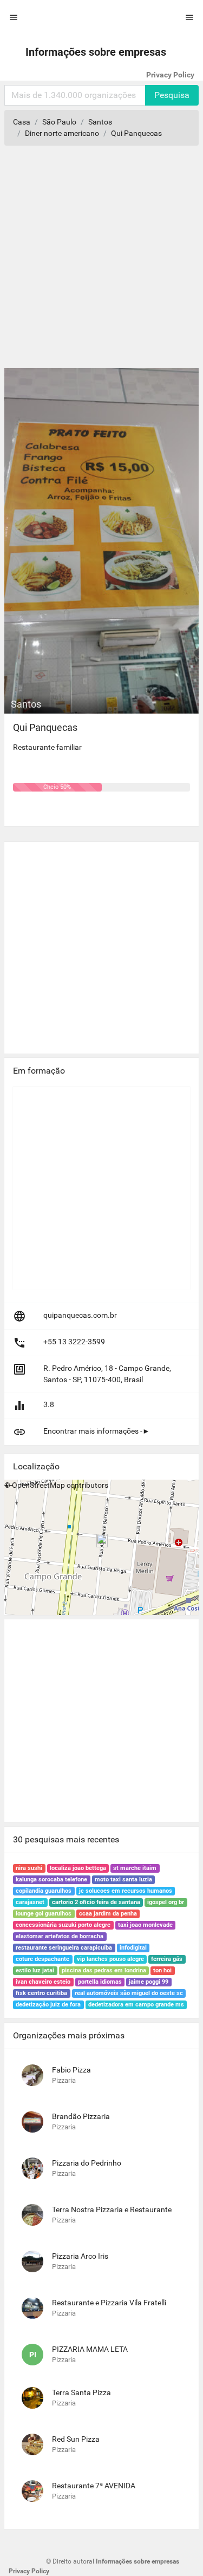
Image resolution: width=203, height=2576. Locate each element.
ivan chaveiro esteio (43, 1982)
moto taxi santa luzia (123, 1879)
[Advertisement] (101, 261)
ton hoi (162, 1970)
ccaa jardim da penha (108, 1914)
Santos (100, 122)
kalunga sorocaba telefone (51, 1879)
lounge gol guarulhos (44, 1914)
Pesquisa (172, 95)
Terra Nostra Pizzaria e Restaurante (112, 2209)
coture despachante (42, 1959)
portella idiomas (100, 1982)
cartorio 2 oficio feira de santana (96, 1902)
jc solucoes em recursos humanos (126, 1891)
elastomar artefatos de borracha (60, 1936)
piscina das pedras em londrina (104, 1970)
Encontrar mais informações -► (97, 1431)
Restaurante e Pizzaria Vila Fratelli (109, 2303)
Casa (22, 122)
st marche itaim (135, 1868)
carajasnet (30, 1902)
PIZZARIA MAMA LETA (90, 2349)
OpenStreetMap (38, 1485)
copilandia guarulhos (44, 1891)
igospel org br (166, 1902)
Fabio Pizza (71, 2070)
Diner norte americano (62, 133)
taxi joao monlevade (145, 1925)
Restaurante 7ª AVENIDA (94, 2486)
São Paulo (59, 122)
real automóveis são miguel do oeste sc (129, 1993)
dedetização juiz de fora (48, 2005)
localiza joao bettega (78, 1868)
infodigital (133, 1948)
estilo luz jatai (35, 1970)
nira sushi (29, 1868)
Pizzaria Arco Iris (80, 2256)
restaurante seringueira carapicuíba (64, 1948)
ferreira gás (167, 1959)
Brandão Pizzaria (81, 2116)
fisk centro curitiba (41, 1993)
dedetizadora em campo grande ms (136, 2005)
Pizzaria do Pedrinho (87, 2163)
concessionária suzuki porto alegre (63, 1925)
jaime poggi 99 (149, 1982)
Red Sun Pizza (76, 2439)
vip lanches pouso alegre (110, 1959)
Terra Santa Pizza (81, 2392)
